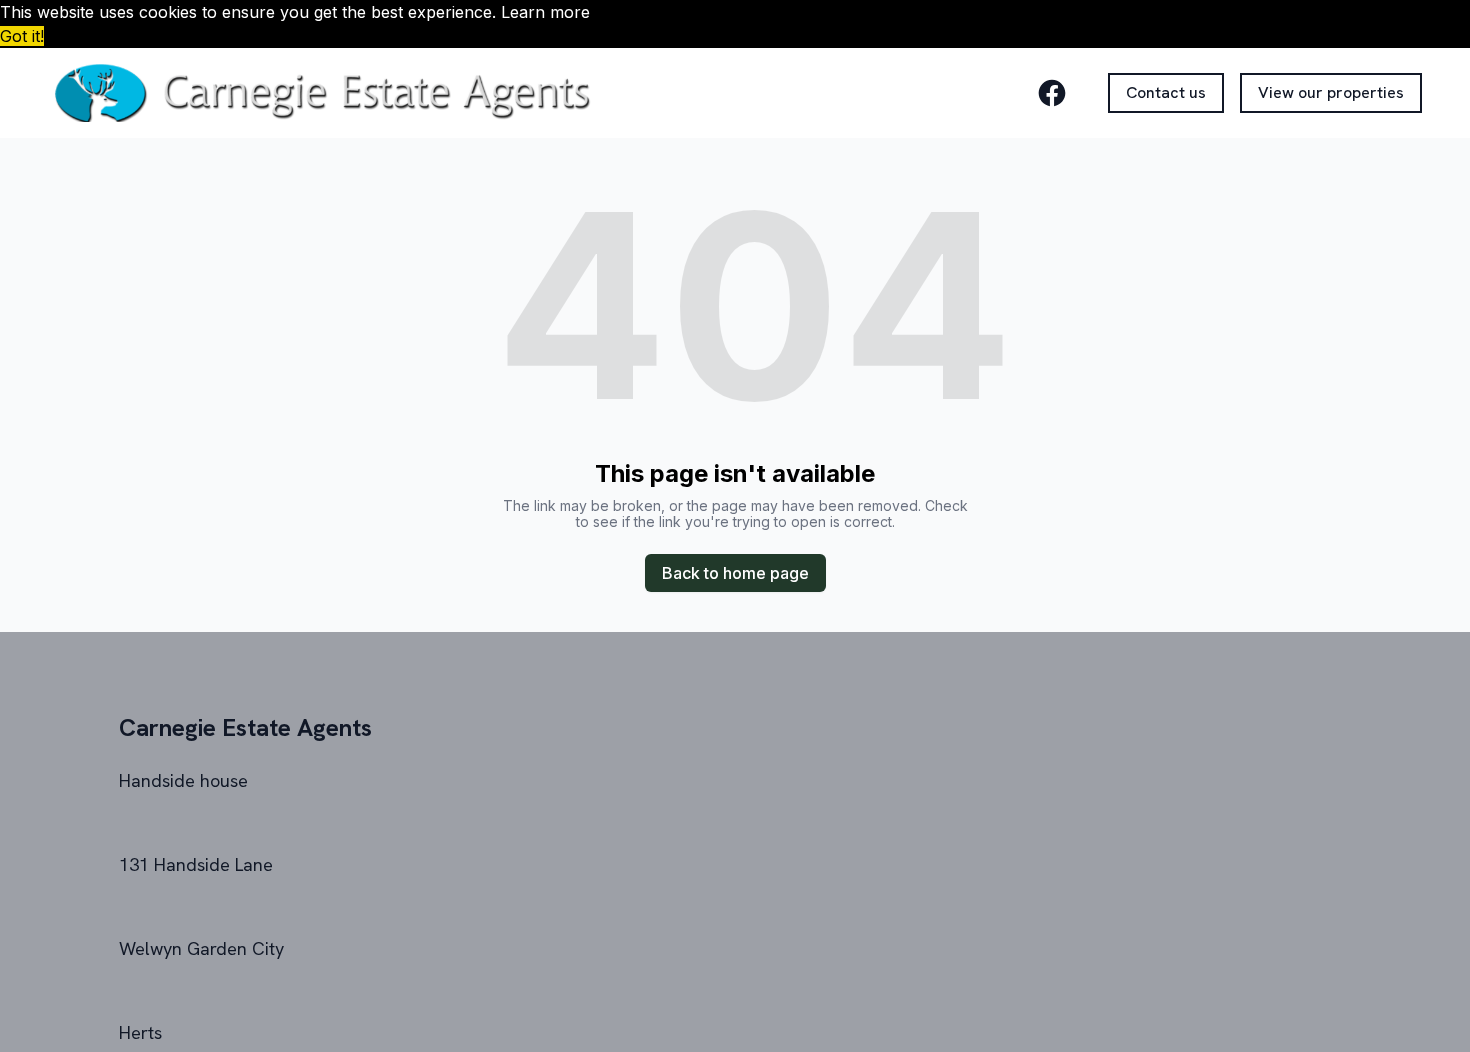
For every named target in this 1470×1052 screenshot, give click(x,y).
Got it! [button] (22, 36)
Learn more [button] (545, 12)
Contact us (1166, 92)
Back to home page (735, 573)
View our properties (1331, 92)
